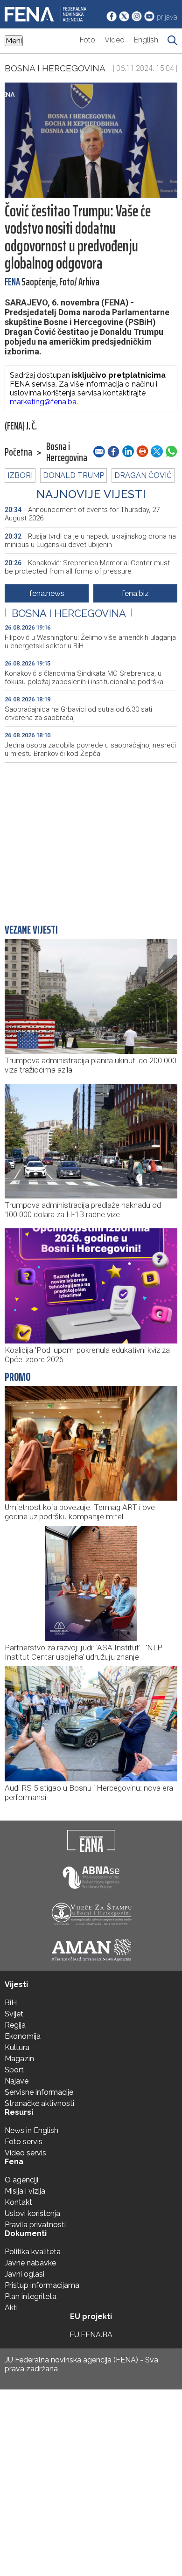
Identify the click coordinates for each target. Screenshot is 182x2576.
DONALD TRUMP (73, 475)
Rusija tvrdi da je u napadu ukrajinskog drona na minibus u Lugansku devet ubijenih (90, 540)
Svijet (14, 2014)
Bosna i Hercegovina (55, 68)
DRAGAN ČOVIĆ (143, 475)
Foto (87, 40)
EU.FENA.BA (91, 2335)
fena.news (47, 593)
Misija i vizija (25, 2191)
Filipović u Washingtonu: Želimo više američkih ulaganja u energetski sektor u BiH (90, 642)
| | (69, 613)
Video (115, 40)
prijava (167, 17)
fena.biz (135, 593)
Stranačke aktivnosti (39, 2103)
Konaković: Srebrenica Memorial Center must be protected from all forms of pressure (87, 567)
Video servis (25, 2153)
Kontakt (18, 2202)
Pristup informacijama (42, 2285)
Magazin (19, 2059)
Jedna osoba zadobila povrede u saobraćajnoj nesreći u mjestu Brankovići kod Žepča (90, 749)
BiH (11, 2003)
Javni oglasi (24, 2274)
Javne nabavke (30, 2263)
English (146, 40)
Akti (11, 2308)
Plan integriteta (31, 2296)
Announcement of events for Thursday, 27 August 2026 (82, 514)
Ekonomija (23, 2036)
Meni (14, 41)
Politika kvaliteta (33, 2252)
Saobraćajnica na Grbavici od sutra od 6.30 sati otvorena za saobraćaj (78, 713)
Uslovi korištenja (32, 2213)
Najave (17, 2081)
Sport (14, 2070)
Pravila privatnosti (35, 2225)
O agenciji (21, 2180)
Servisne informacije (39, 2092)
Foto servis (24, 2142)
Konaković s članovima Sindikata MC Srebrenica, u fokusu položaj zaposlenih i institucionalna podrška (84, 678)
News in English (31, 2130)
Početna (18, 452)
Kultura (17, 2047)
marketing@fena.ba (43, 402)
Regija (15, 2025)
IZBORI (20, 475)
